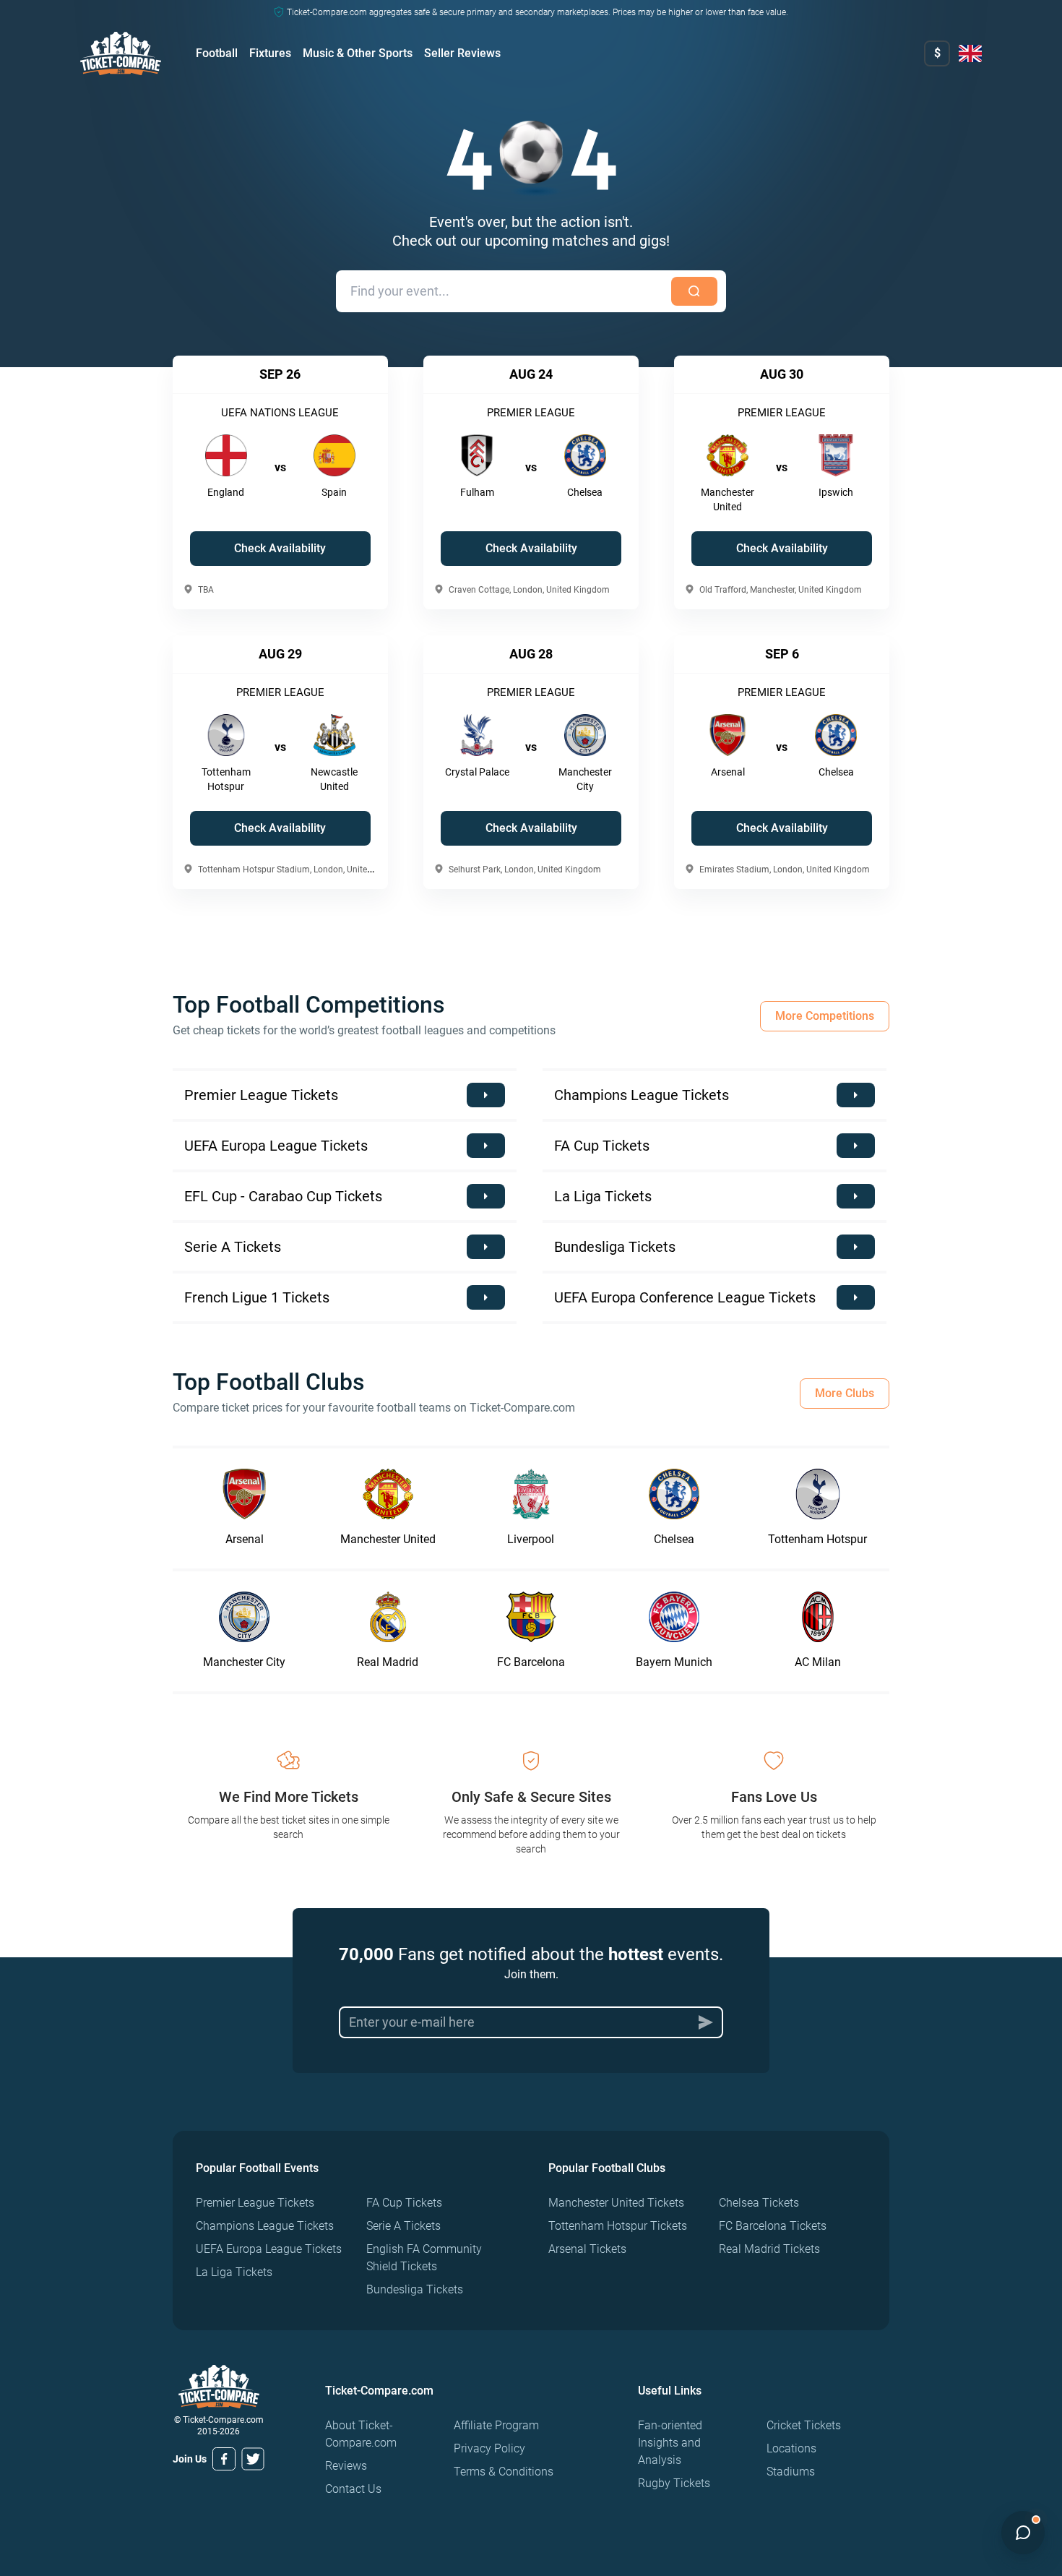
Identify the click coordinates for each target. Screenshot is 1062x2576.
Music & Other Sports (358, 53)
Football (217, 53)
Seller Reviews (462, 53)
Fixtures (270, 53)
